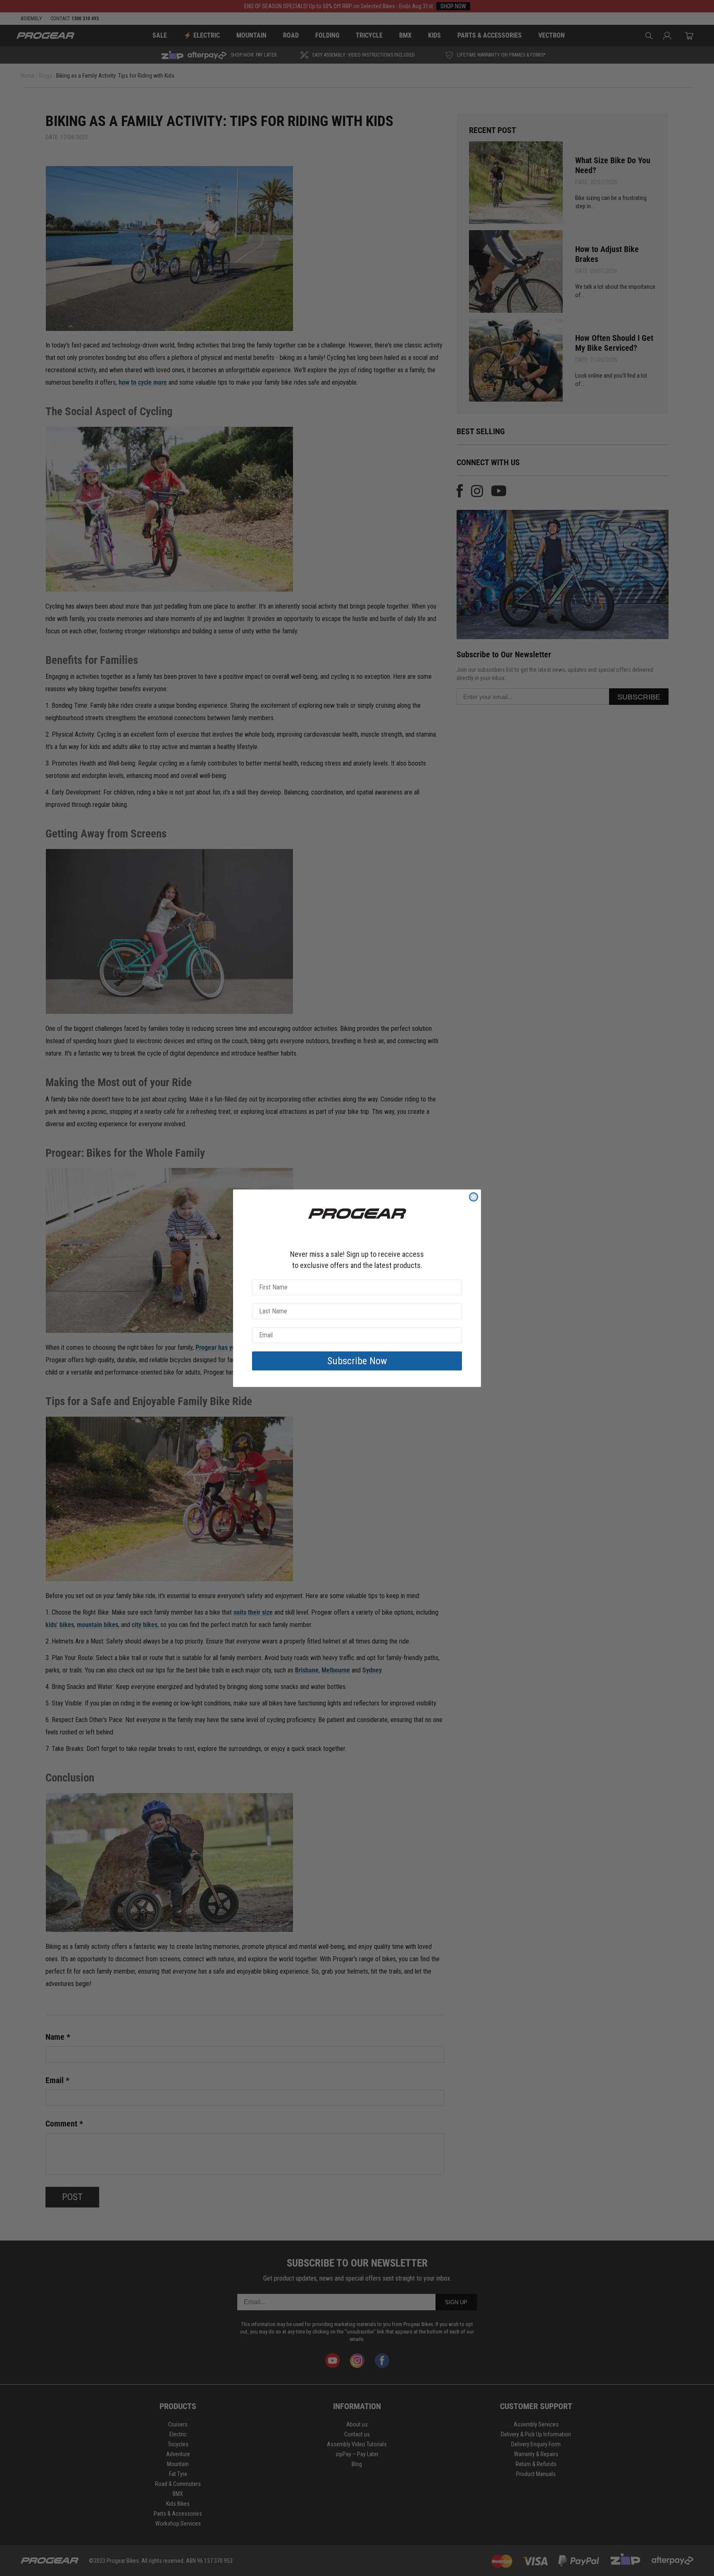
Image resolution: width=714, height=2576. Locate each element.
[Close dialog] (474, 1197)
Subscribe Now (357, 1361)
